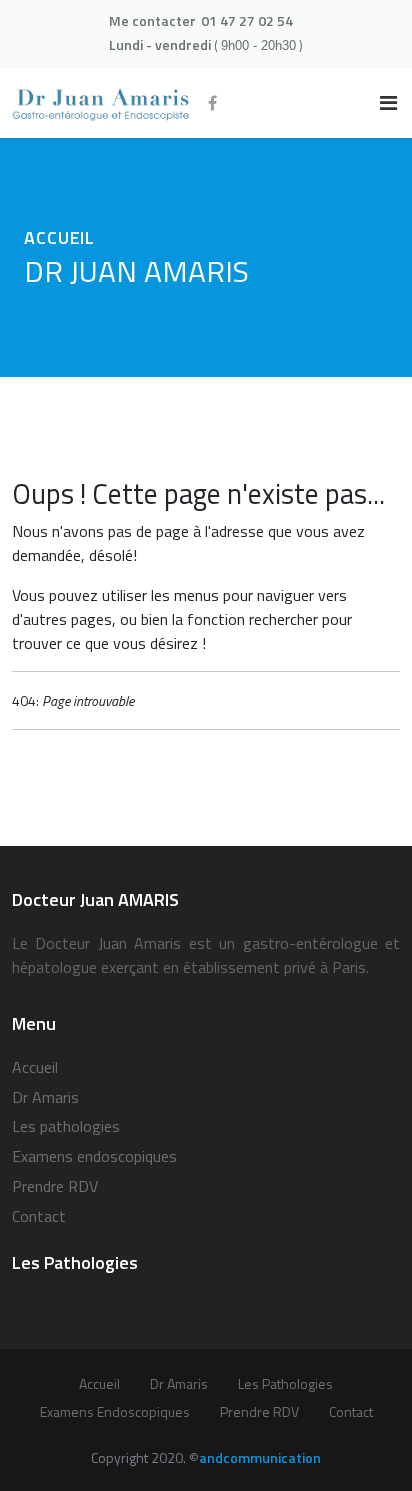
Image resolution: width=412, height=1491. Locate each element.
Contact (39, 1216)
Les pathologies (66, 1126)
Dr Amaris (45, 1097)
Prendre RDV (55, 1186)
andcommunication (260, 1457)
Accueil (35, 1067)
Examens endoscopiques (94, 1156)
